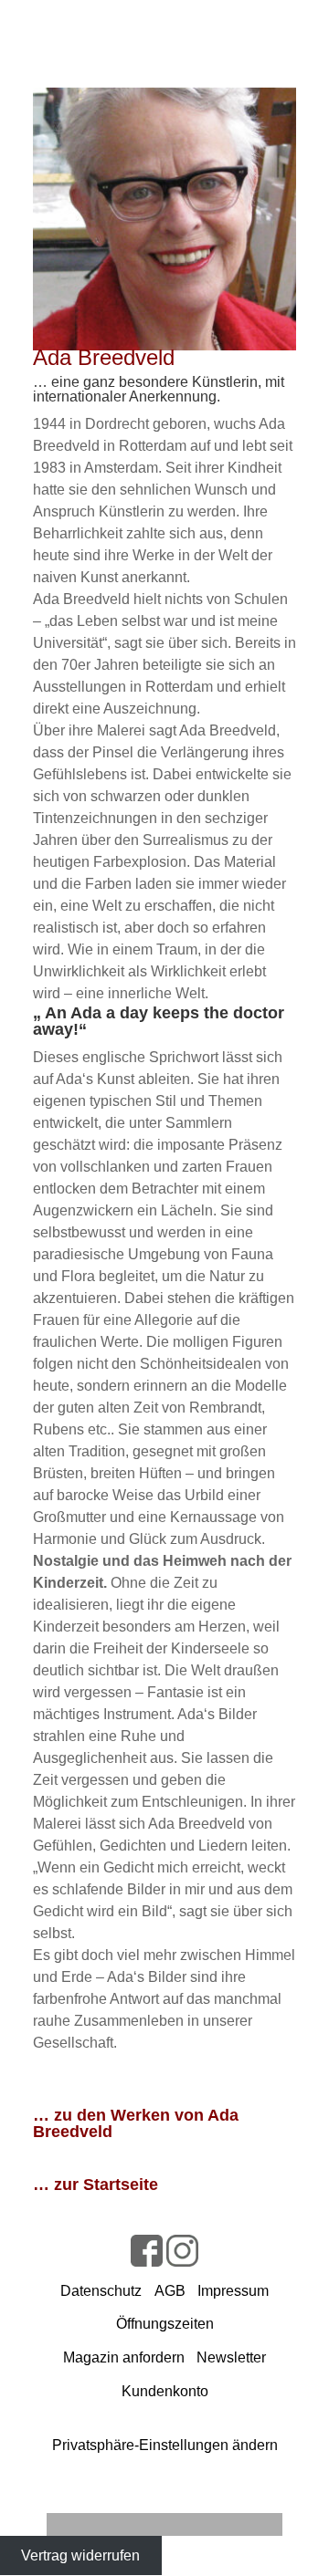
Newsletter (231, 2357)
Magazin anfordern (124, 2357)
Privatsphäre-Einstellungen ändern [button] (165, 2445)
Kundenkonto (165, 2391)
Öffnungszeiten (165, 2324)
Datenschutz (101, 2291)
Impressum (233, 2291)
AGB (170, 2291)
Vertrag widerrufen (80, 2555)
